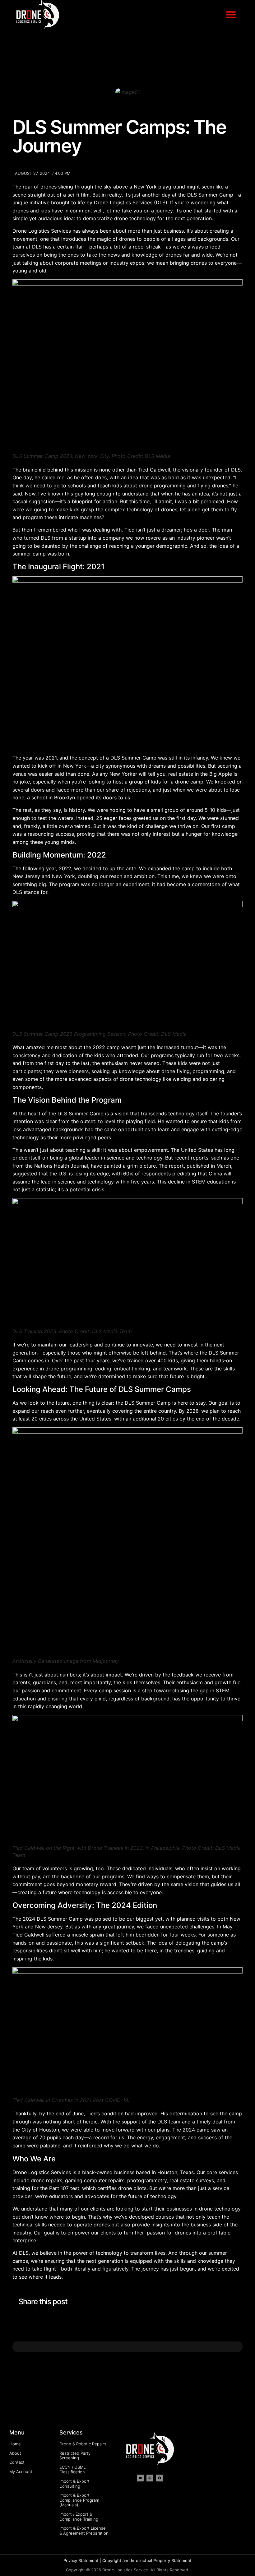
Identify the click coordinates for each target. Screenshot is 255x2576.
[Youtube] (140, 2478)
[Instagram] (150, 2478)
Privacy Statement (81, 2560)
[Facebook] (160, 2478)
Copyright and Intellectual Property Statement (147, 2560)
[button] (231, 14)
